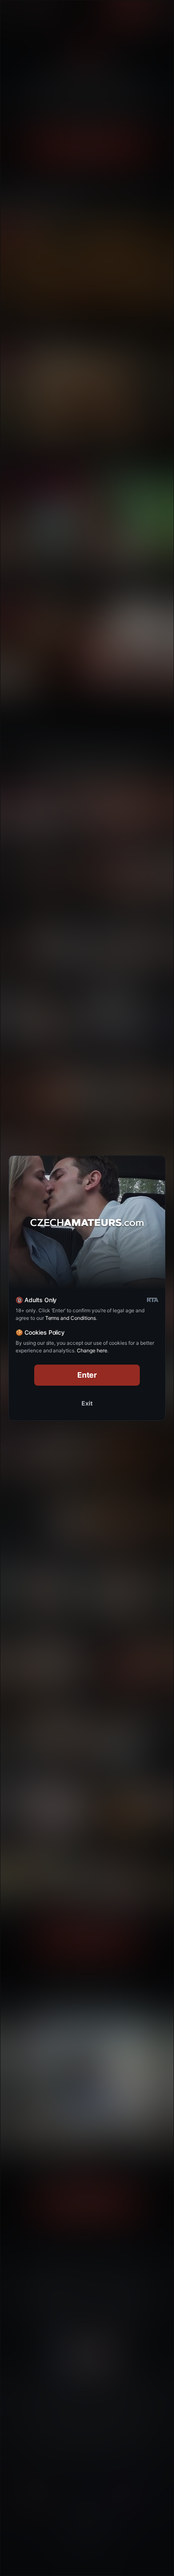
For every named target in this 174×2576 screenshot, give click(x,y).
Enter (87, 1375)
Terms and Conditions (71, 1318)
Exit (87, 1403)
